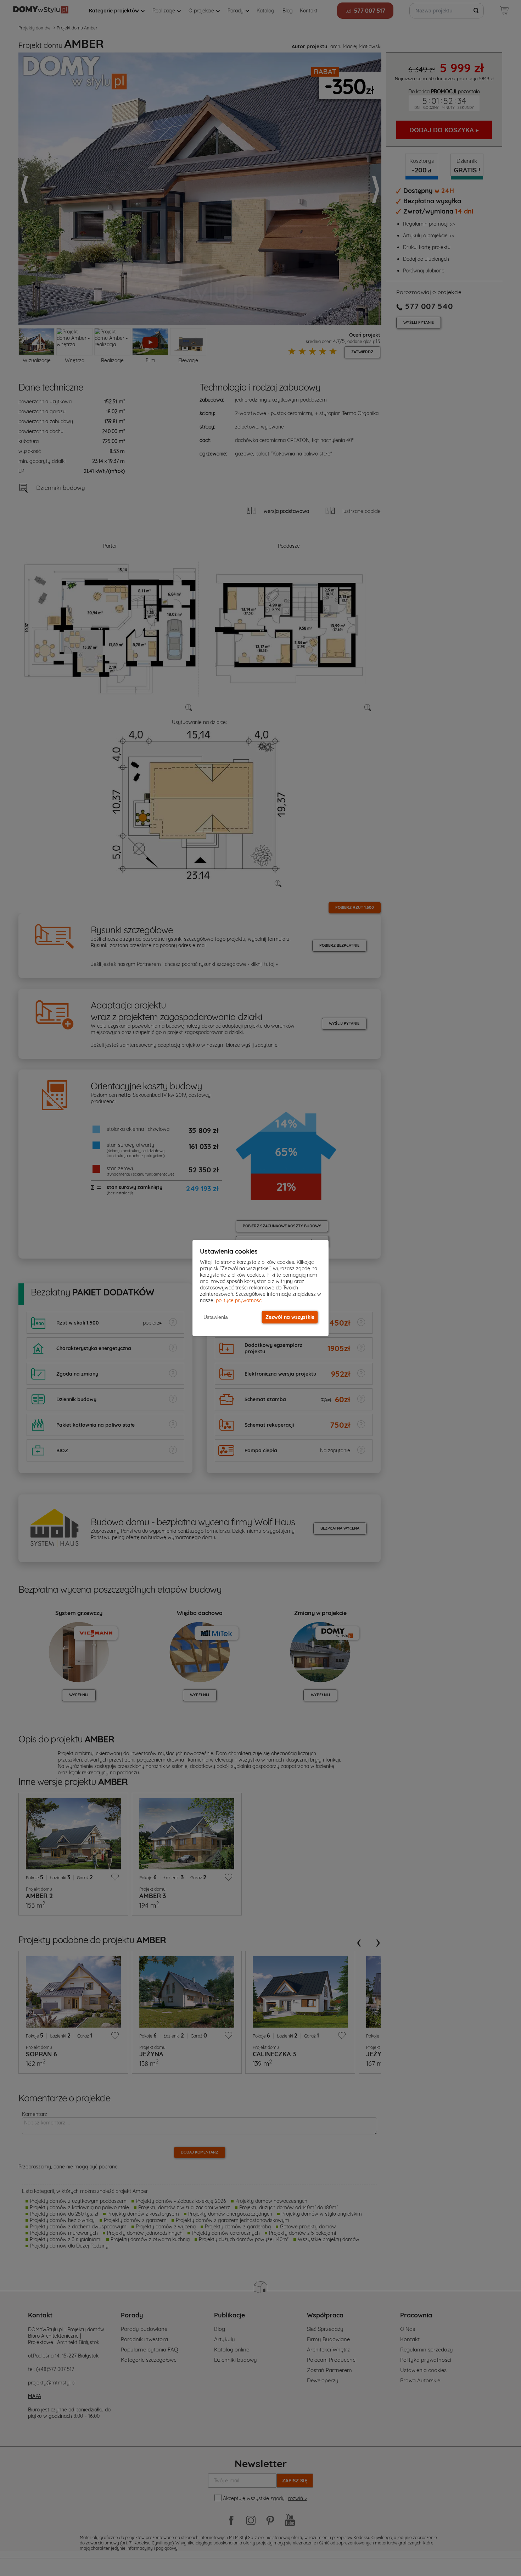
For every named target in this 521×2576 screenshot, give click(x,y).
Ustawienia (216, 1317)
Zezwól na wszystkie (290, 1317)
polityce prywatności (239, 1300)
